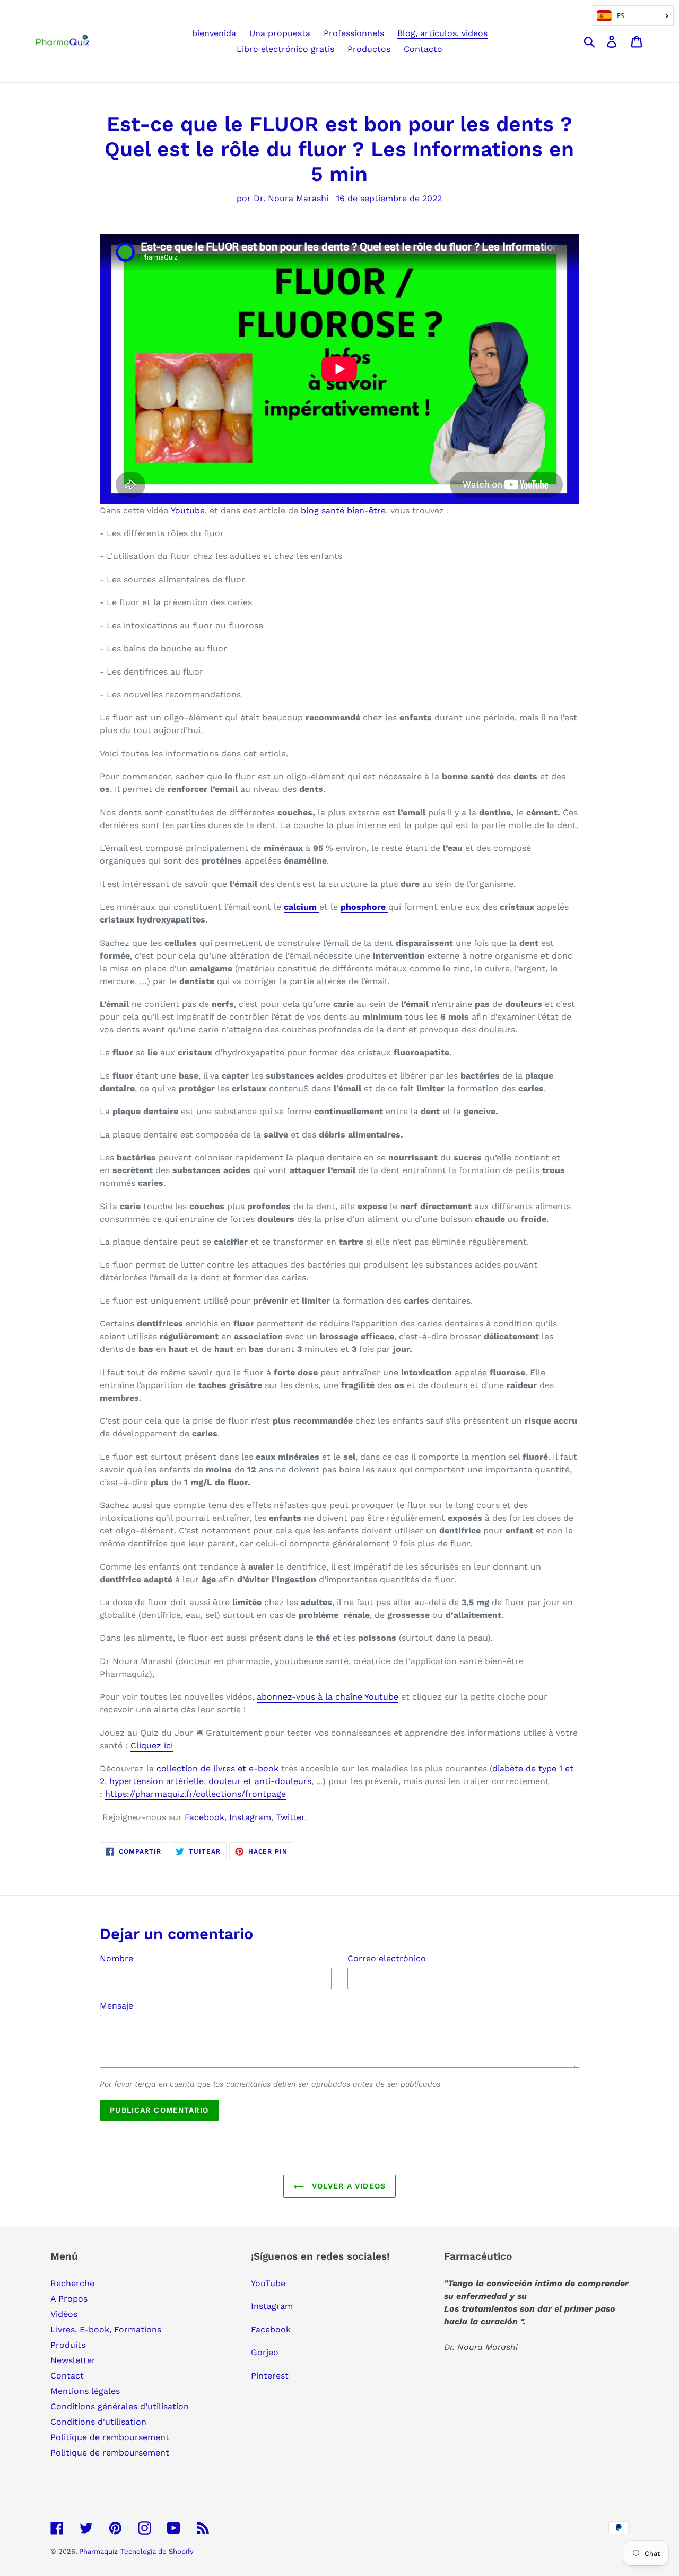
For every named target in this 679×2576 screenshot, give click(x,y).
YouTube (268, 2283)
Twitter (290, 1817)
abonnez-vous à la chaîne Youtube (328, 1697)
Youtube (188, 510)
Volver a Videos (347, 2186)
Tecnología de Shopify (157, 2551)
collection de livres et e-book (217, 1768)
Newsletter (73, 2360)
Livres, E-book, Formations (106, 2329)
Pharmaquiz (98, 2551)
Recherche (72, 2283)
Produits (68, 2345)
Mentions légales (85, 2391)
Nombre (116, 1958)
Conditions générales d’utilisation (120, 2406)
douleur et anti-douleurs (260, 1781)
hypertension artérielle (156, 1781)
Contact (67, 2376)
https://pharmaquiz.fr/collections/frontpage (195, 1794)
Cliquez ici (152, 1746)
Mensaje (116, 2006)
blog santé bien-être (343, 510)
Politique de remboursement (110, 2437)
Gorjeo (265, 2352)
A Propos (69, 2299)
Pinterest (270, 2376)
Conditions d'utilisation (98, 2422)
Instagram (250, 1817)
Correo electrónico (387, 1958)
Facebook (204, 1817)
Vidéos (64, 2314)
